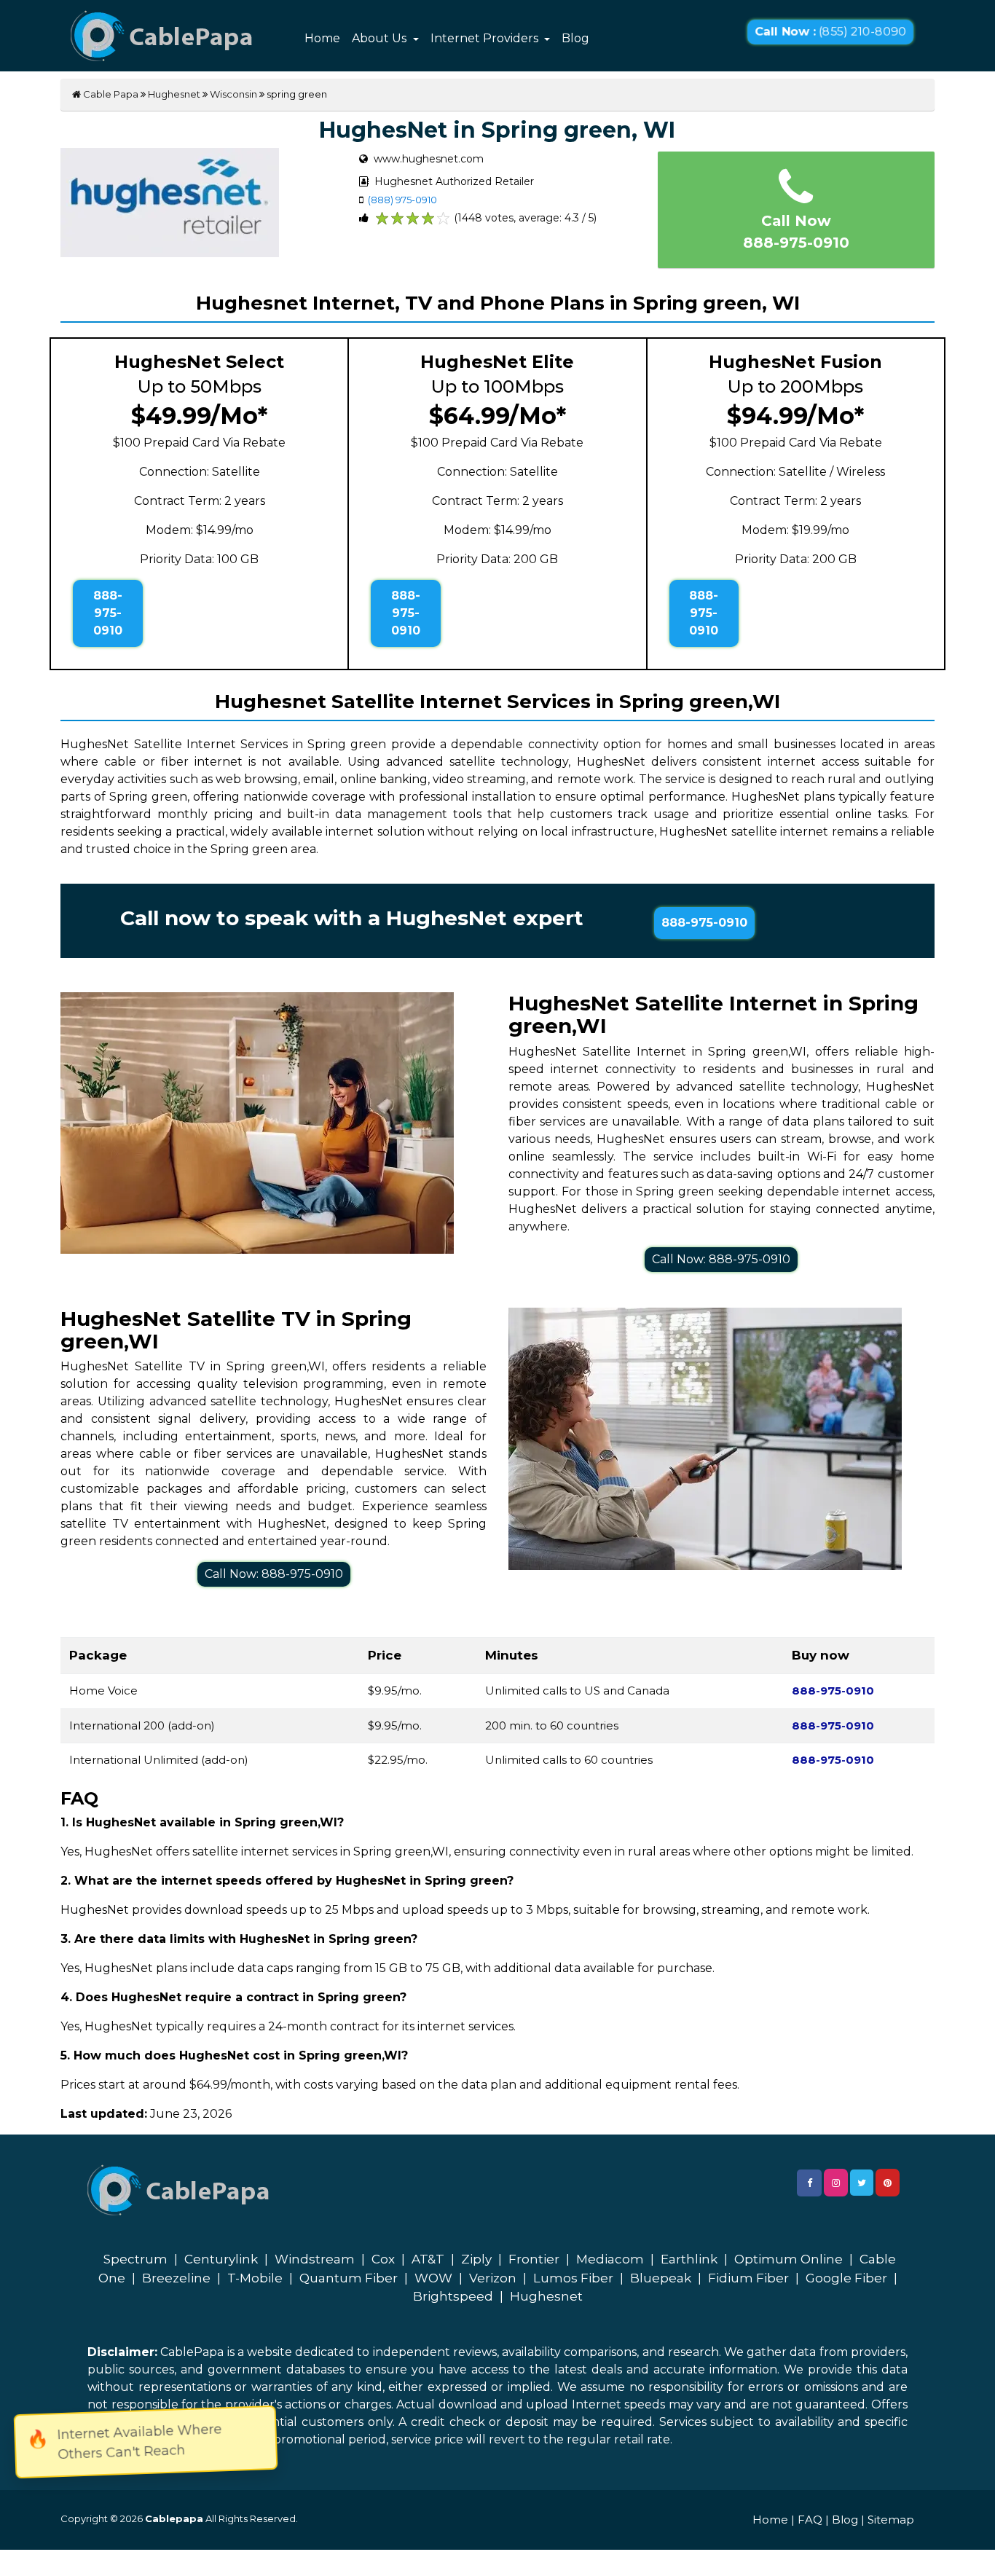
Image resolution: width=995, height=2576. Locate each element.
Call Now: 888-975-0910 (721, 1259)
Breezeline (176, 2278)
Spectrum (135, 2259)
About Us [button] (381, 38)
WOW (433, 2278)
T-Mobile (255, 2278)
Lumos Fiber (573, 2278)
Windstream (315, 2259)
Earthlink (689, 2259)
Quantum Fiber (349, 2278)
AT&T (428, 2259)
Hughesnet (174, 94)
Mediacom (610, 2259)
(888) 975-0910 (402, 200)
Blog (575, 38)
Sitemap (891, 2520)
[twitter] (862, 2183)
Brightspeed (453, 2296)
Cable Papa (110, 94)
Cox (383, 2259)
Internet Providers (486, 38)
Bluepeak (661, 2278)
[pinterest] (888, 2183)
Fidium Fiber (748, 2278)
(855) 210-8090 (830, 32)
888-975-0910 (108, 613)
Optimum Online (788, 2259)
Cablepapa (174, 2518)
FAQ (810, 2520)
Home (322, 38)
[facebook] (809, 2183)
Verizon (493, 2278)
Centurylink (221, 2259)
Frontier (534, 2259)
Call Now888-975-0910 (796, 232)
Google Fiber (846, 2278)
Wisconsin (233, 94)
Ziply (476, 2259)
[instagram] (836, 2183)
